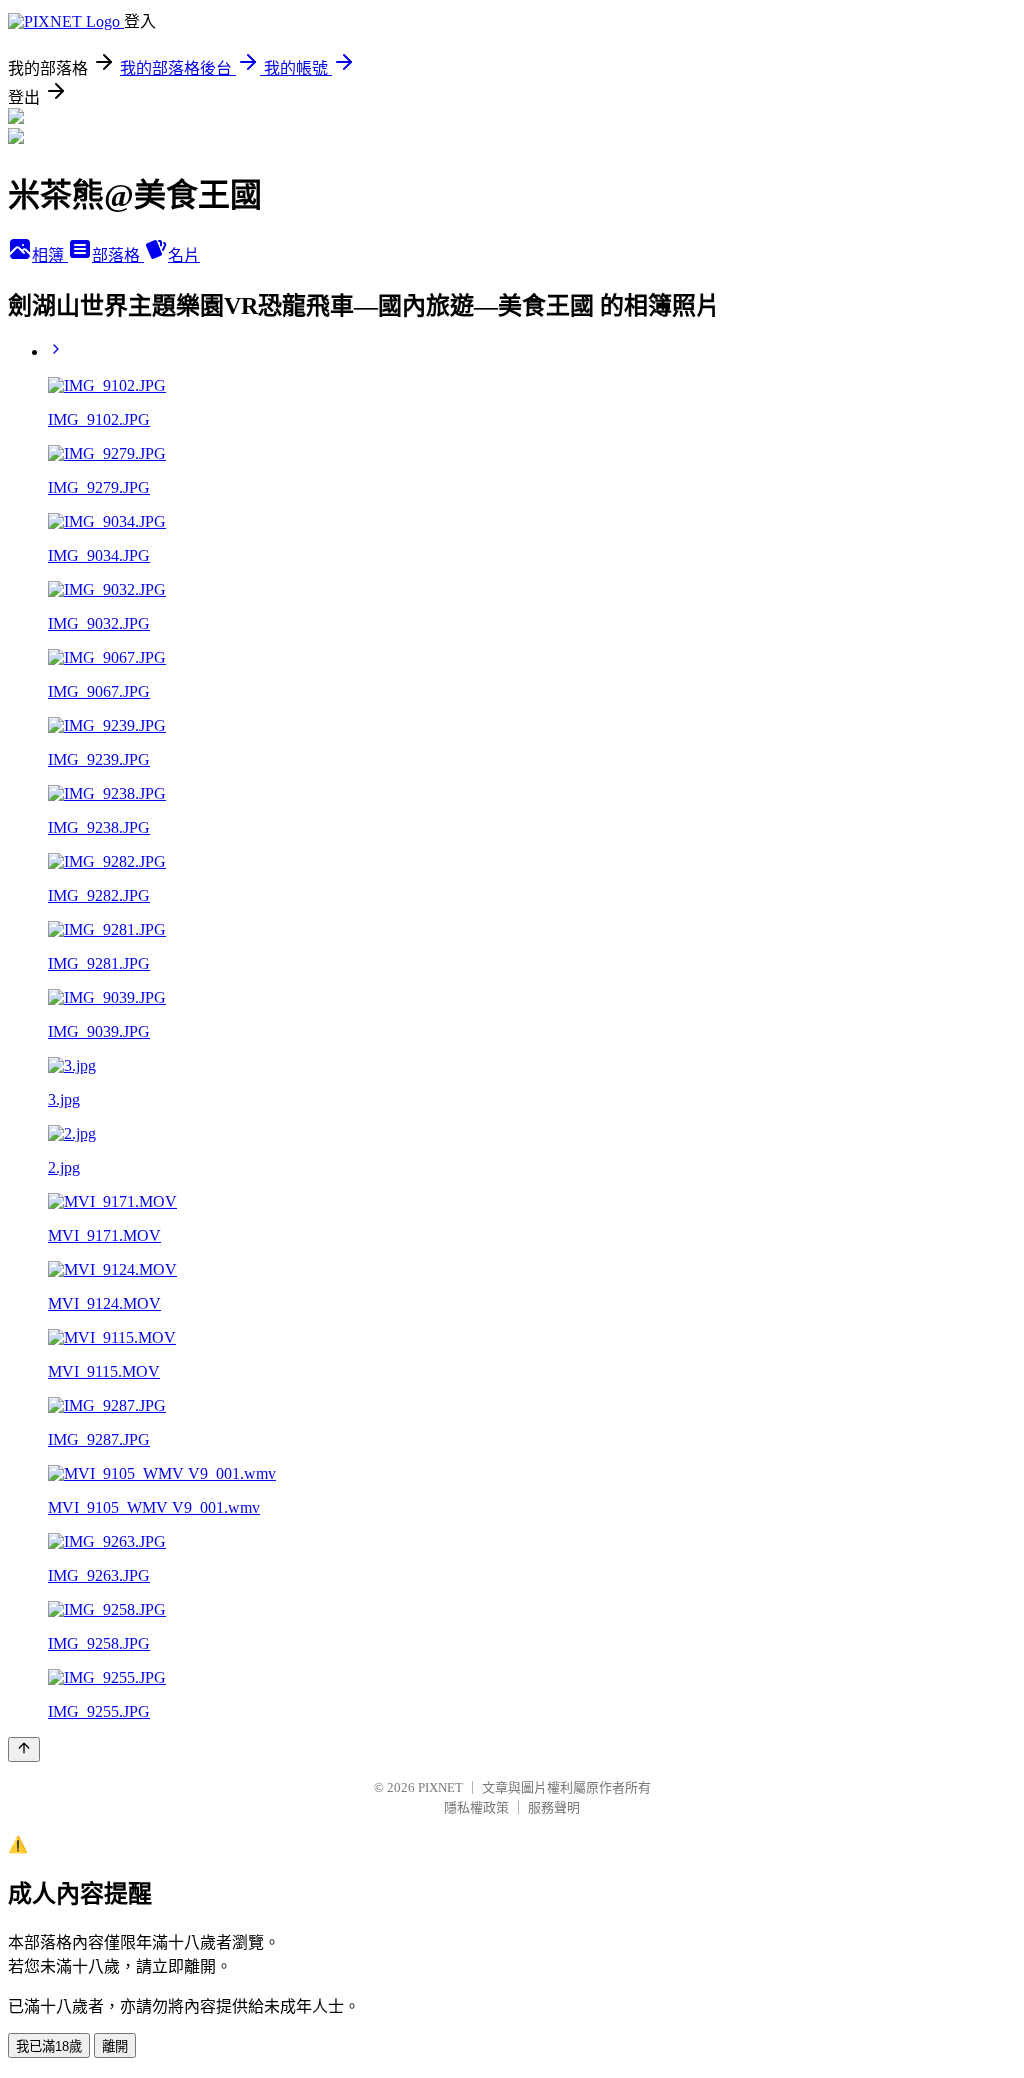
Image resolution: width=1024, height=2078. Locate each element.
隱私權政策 (476, 1807)
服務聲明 (554, 1807)
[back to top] (24, 1749)
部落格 (118, 255)
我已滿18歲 (49, 2046)
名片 (184, 255)
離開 (115, 2046)
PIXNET (440, 1787)
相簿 (50, 255)
